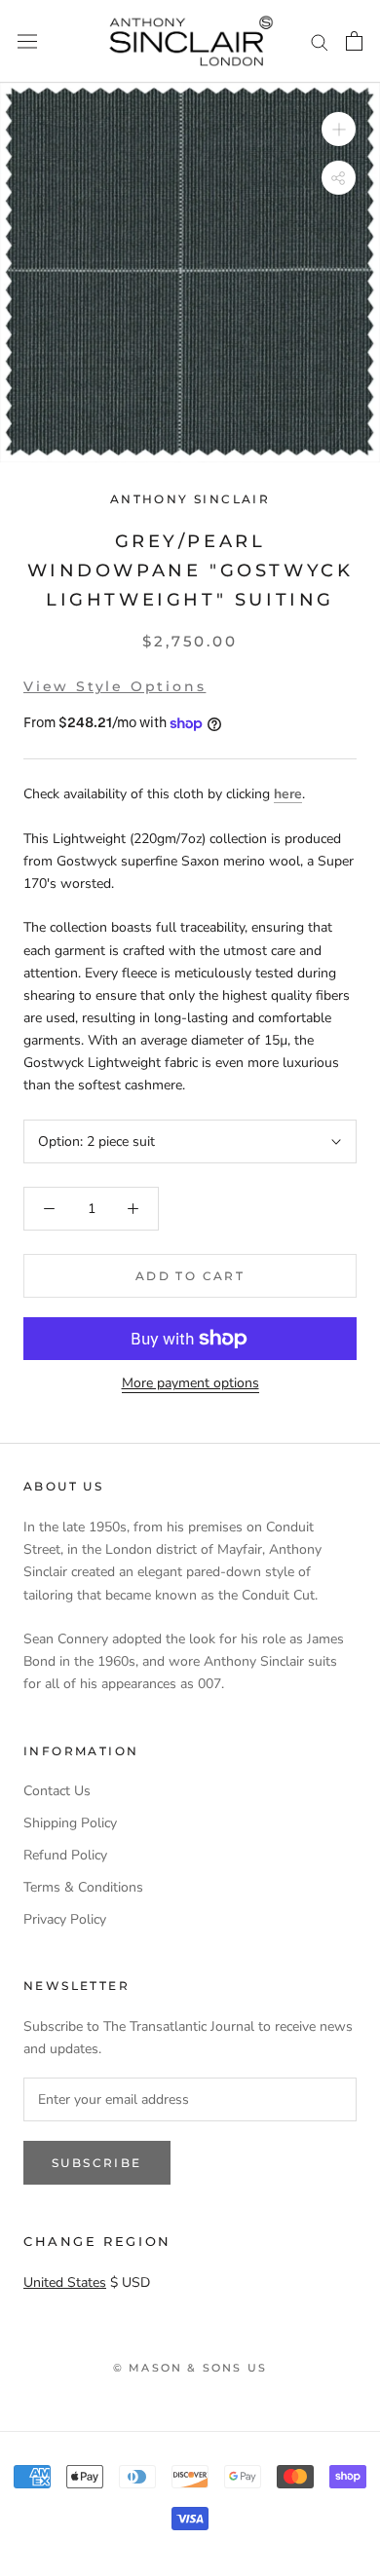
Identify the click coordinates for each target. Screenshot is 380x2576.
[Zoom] (339, 129)
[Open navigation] (27, 41)
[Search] (320, 41)
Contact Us (57, 1791)
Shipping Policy (70, 1823)
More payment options (190, 1383)
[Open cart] (354, 41)
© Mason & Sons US (190, 2368)
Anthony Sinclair (190, 499)
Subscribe (97, 2163)
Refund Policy (65, 1855)
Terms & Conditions (83, 1887)
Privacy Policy (65, 1919)
